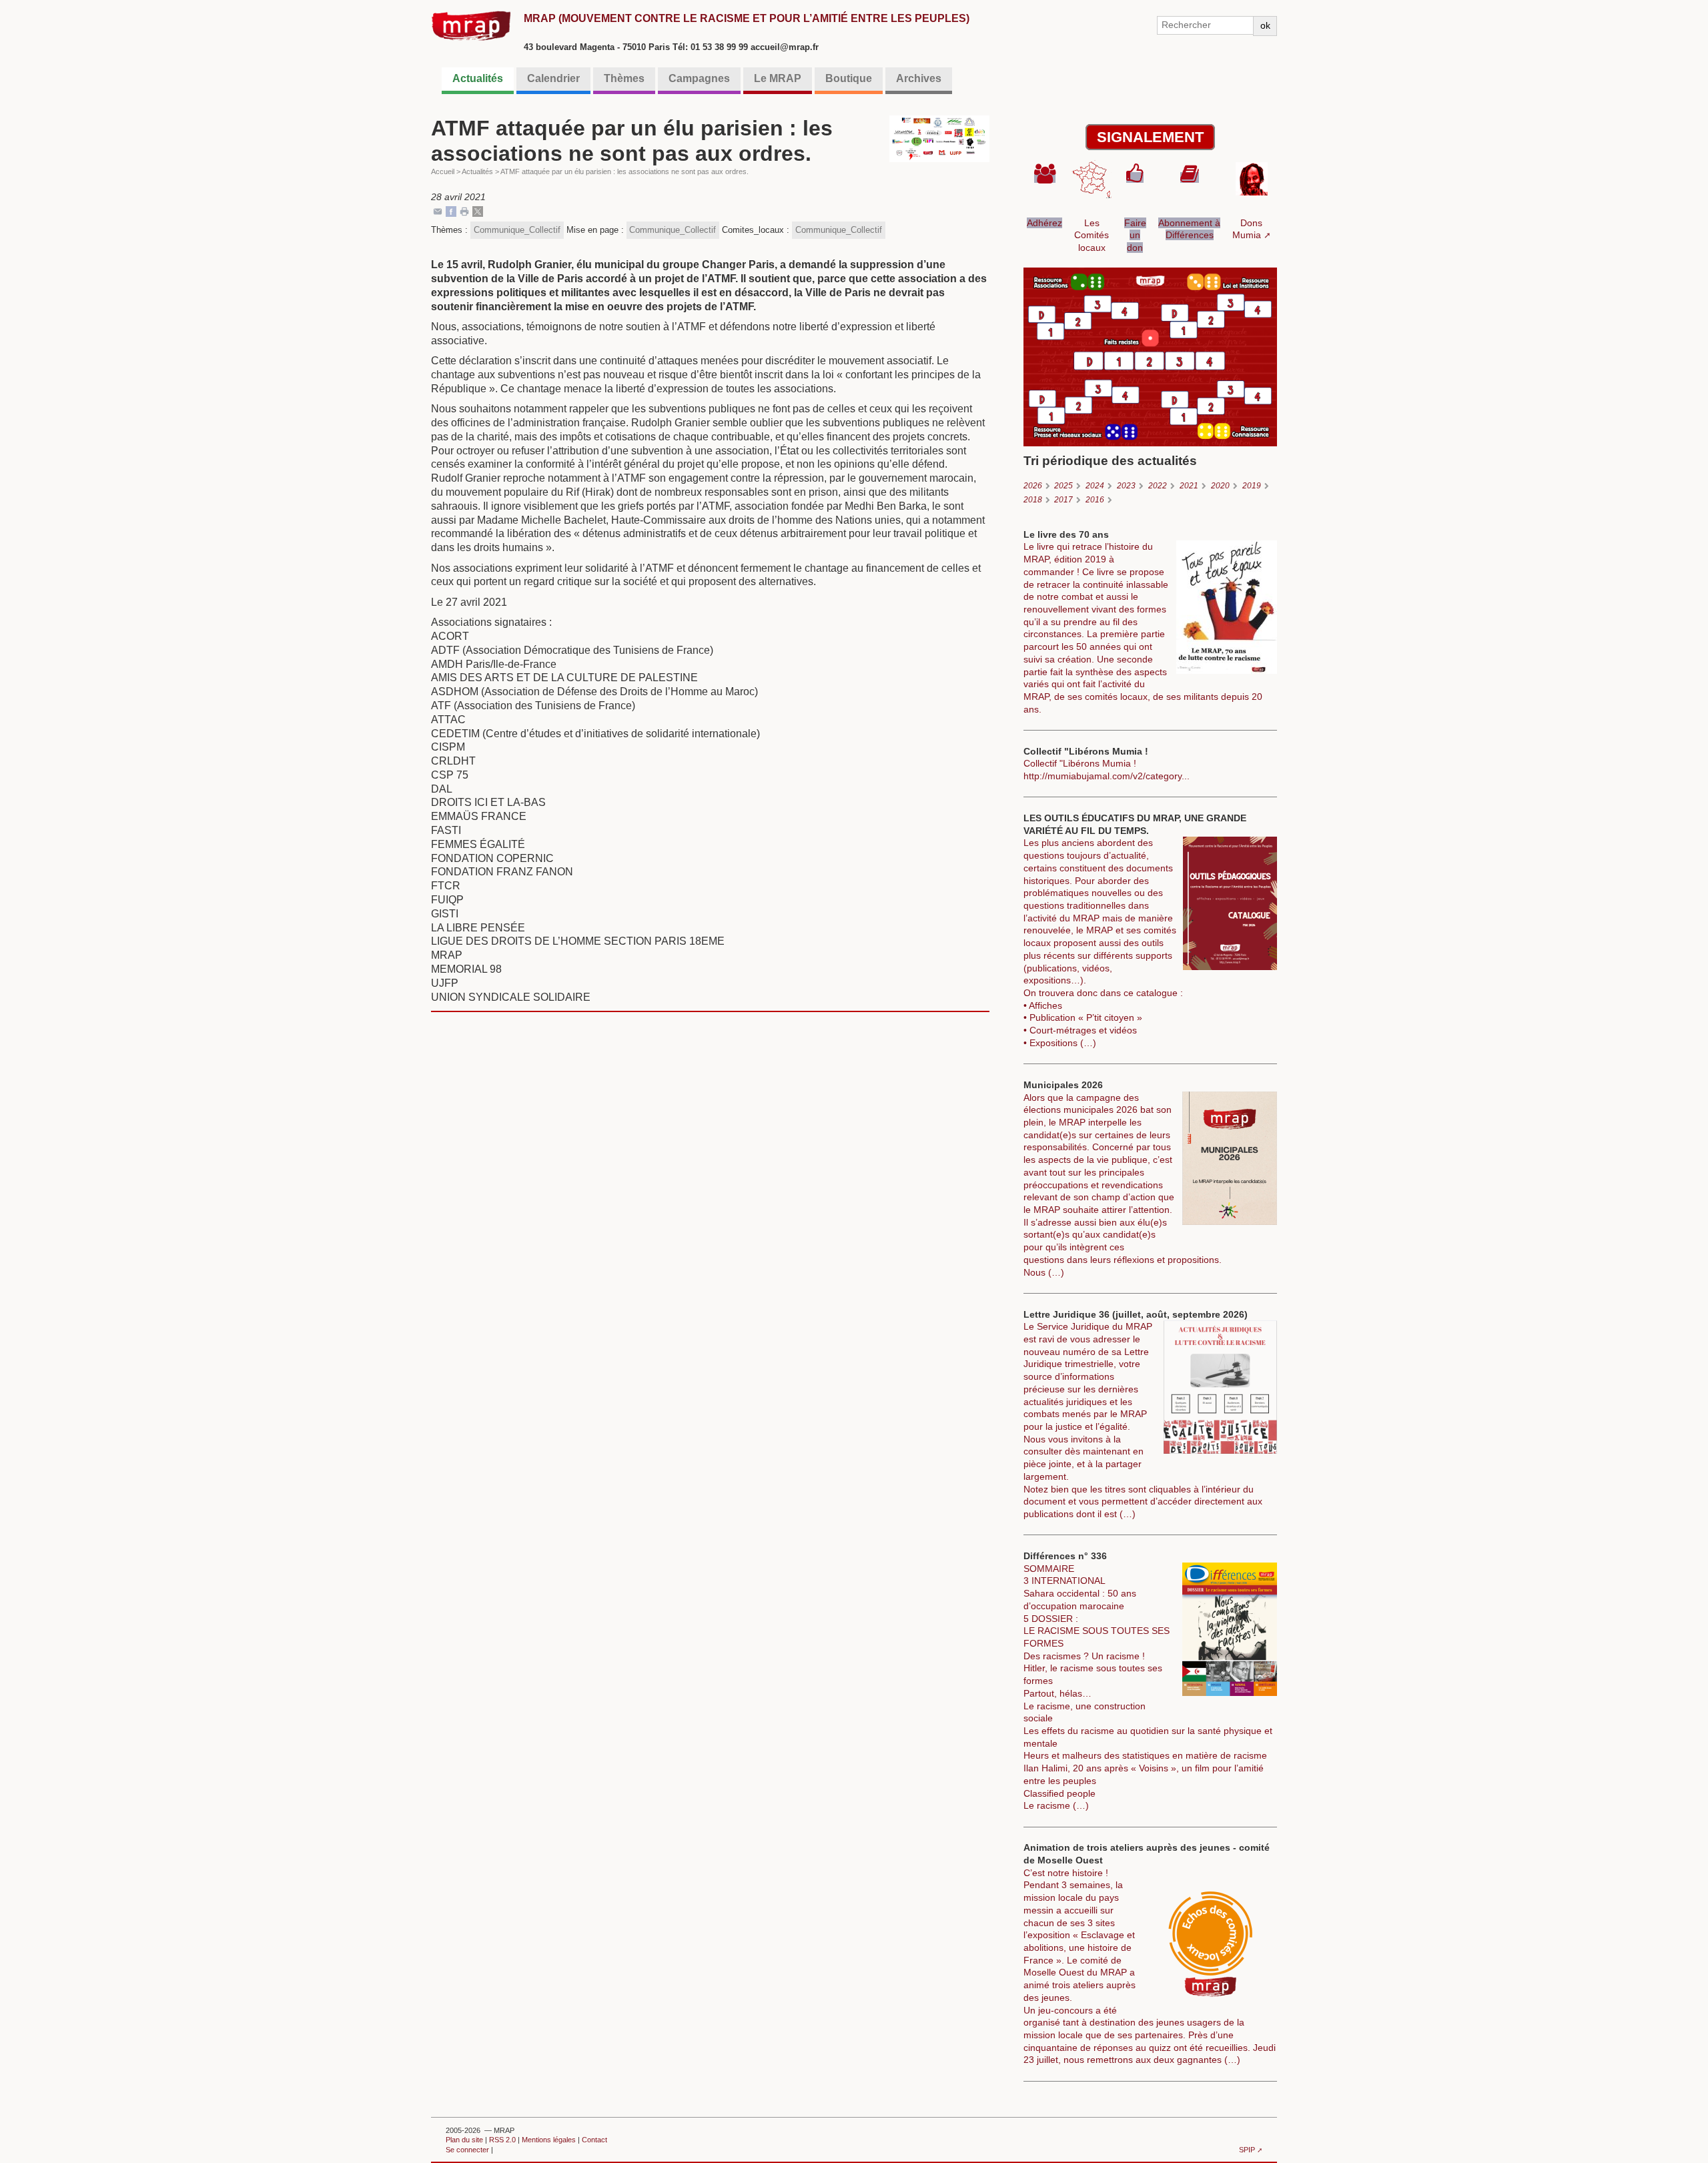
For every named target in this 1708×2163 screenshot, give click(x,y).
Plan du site (464, 2140)
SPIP (1247, 2150)
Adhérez (1044, 223)
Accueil (443, 171)
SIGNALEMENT (1150, 137)
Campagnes (699, 78)
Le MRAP (778, 78)
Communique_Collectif (517, 230)
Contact (594, 2140)
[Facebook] (451, 211)
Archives (919, 78)
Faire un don (1135, 235)
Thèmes (624, 78)
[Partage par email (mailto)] (438, 211)
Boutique (849, 78)
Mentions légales (549, 2140)
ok (1265, 25)
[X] (478, 211)
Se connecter (467, 2150)
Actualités (478, 78)
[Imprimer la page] (464, 211)
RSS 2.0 (502, 2140)
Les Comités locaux (1092, 235)
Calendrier (553, 78)
